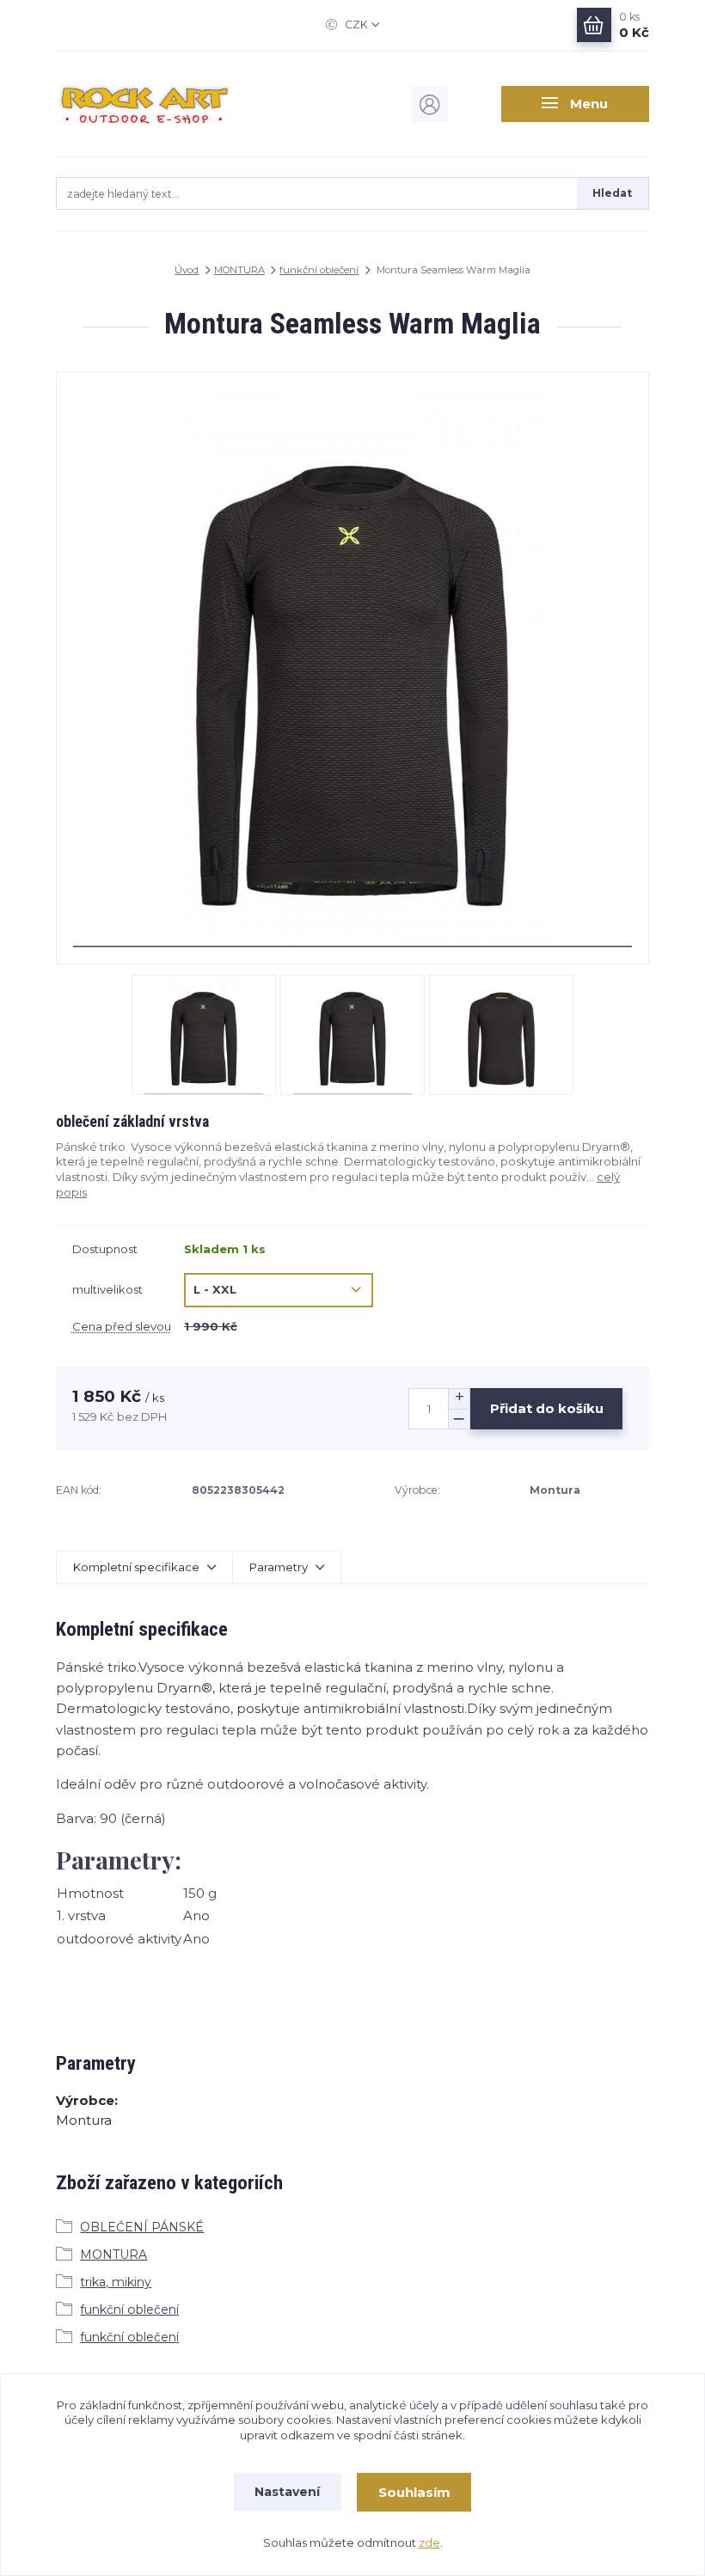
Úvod (187, 270)
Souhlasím (414, 2492)
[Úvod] (145, 104)
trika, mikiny (116, 2282)
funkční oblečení (319, 270)
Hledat (612, 193)
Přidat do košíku (547, 1408)
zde (429, 2542)
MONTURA (239, 270)
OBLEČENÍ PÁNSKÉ (142, 2227)
